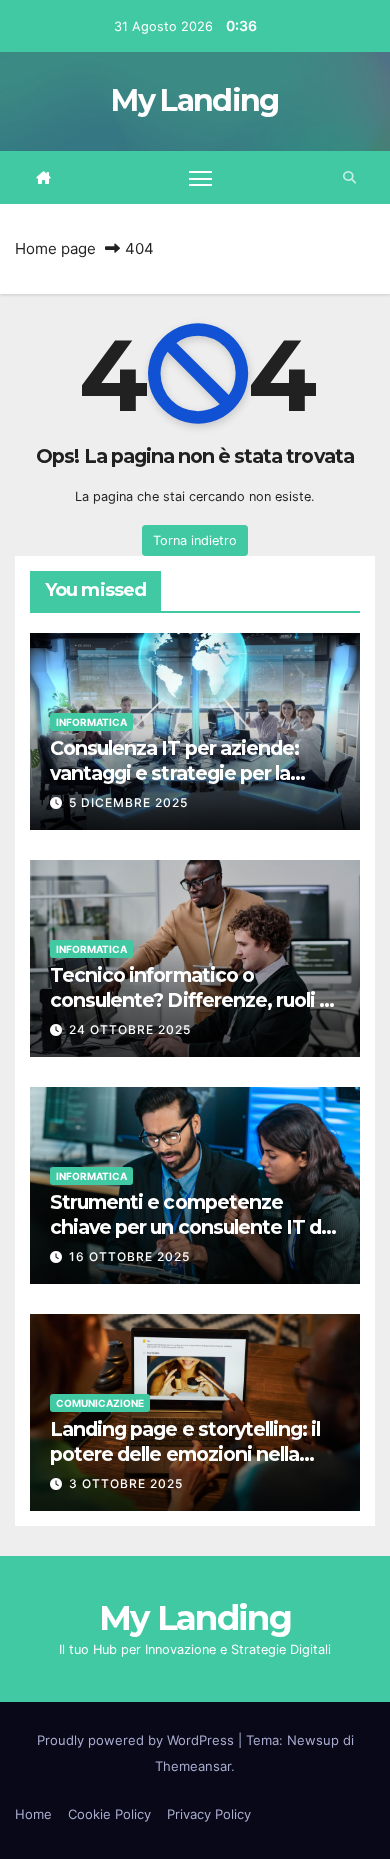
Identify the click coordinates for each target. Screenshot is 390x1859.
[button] (349, 177)
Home (33, 1814)
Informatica (91, 722)
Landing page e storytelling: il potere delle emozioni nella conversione (185, 1454)
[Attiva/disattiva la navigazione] (201, 178)
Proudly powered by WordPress (137, 1740)
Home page (55, 248)
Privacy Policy (209, 1814)
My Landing (194, 100)
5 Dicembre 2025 (128, 802)
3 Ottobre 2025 (126, 1483)
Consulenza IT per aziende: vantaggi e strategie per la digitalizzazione (174, 773)
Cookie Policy (109, 1814)
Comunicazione (100, 1403)
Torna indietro (195, 540)
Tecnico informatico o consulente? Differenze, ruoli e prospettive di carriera (190, 1000)
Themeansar (193, 1766)
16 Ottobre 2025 (129, 1256)
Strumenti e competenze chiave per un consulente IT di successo (188, 1227)
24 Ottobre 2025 (130, 1029)
